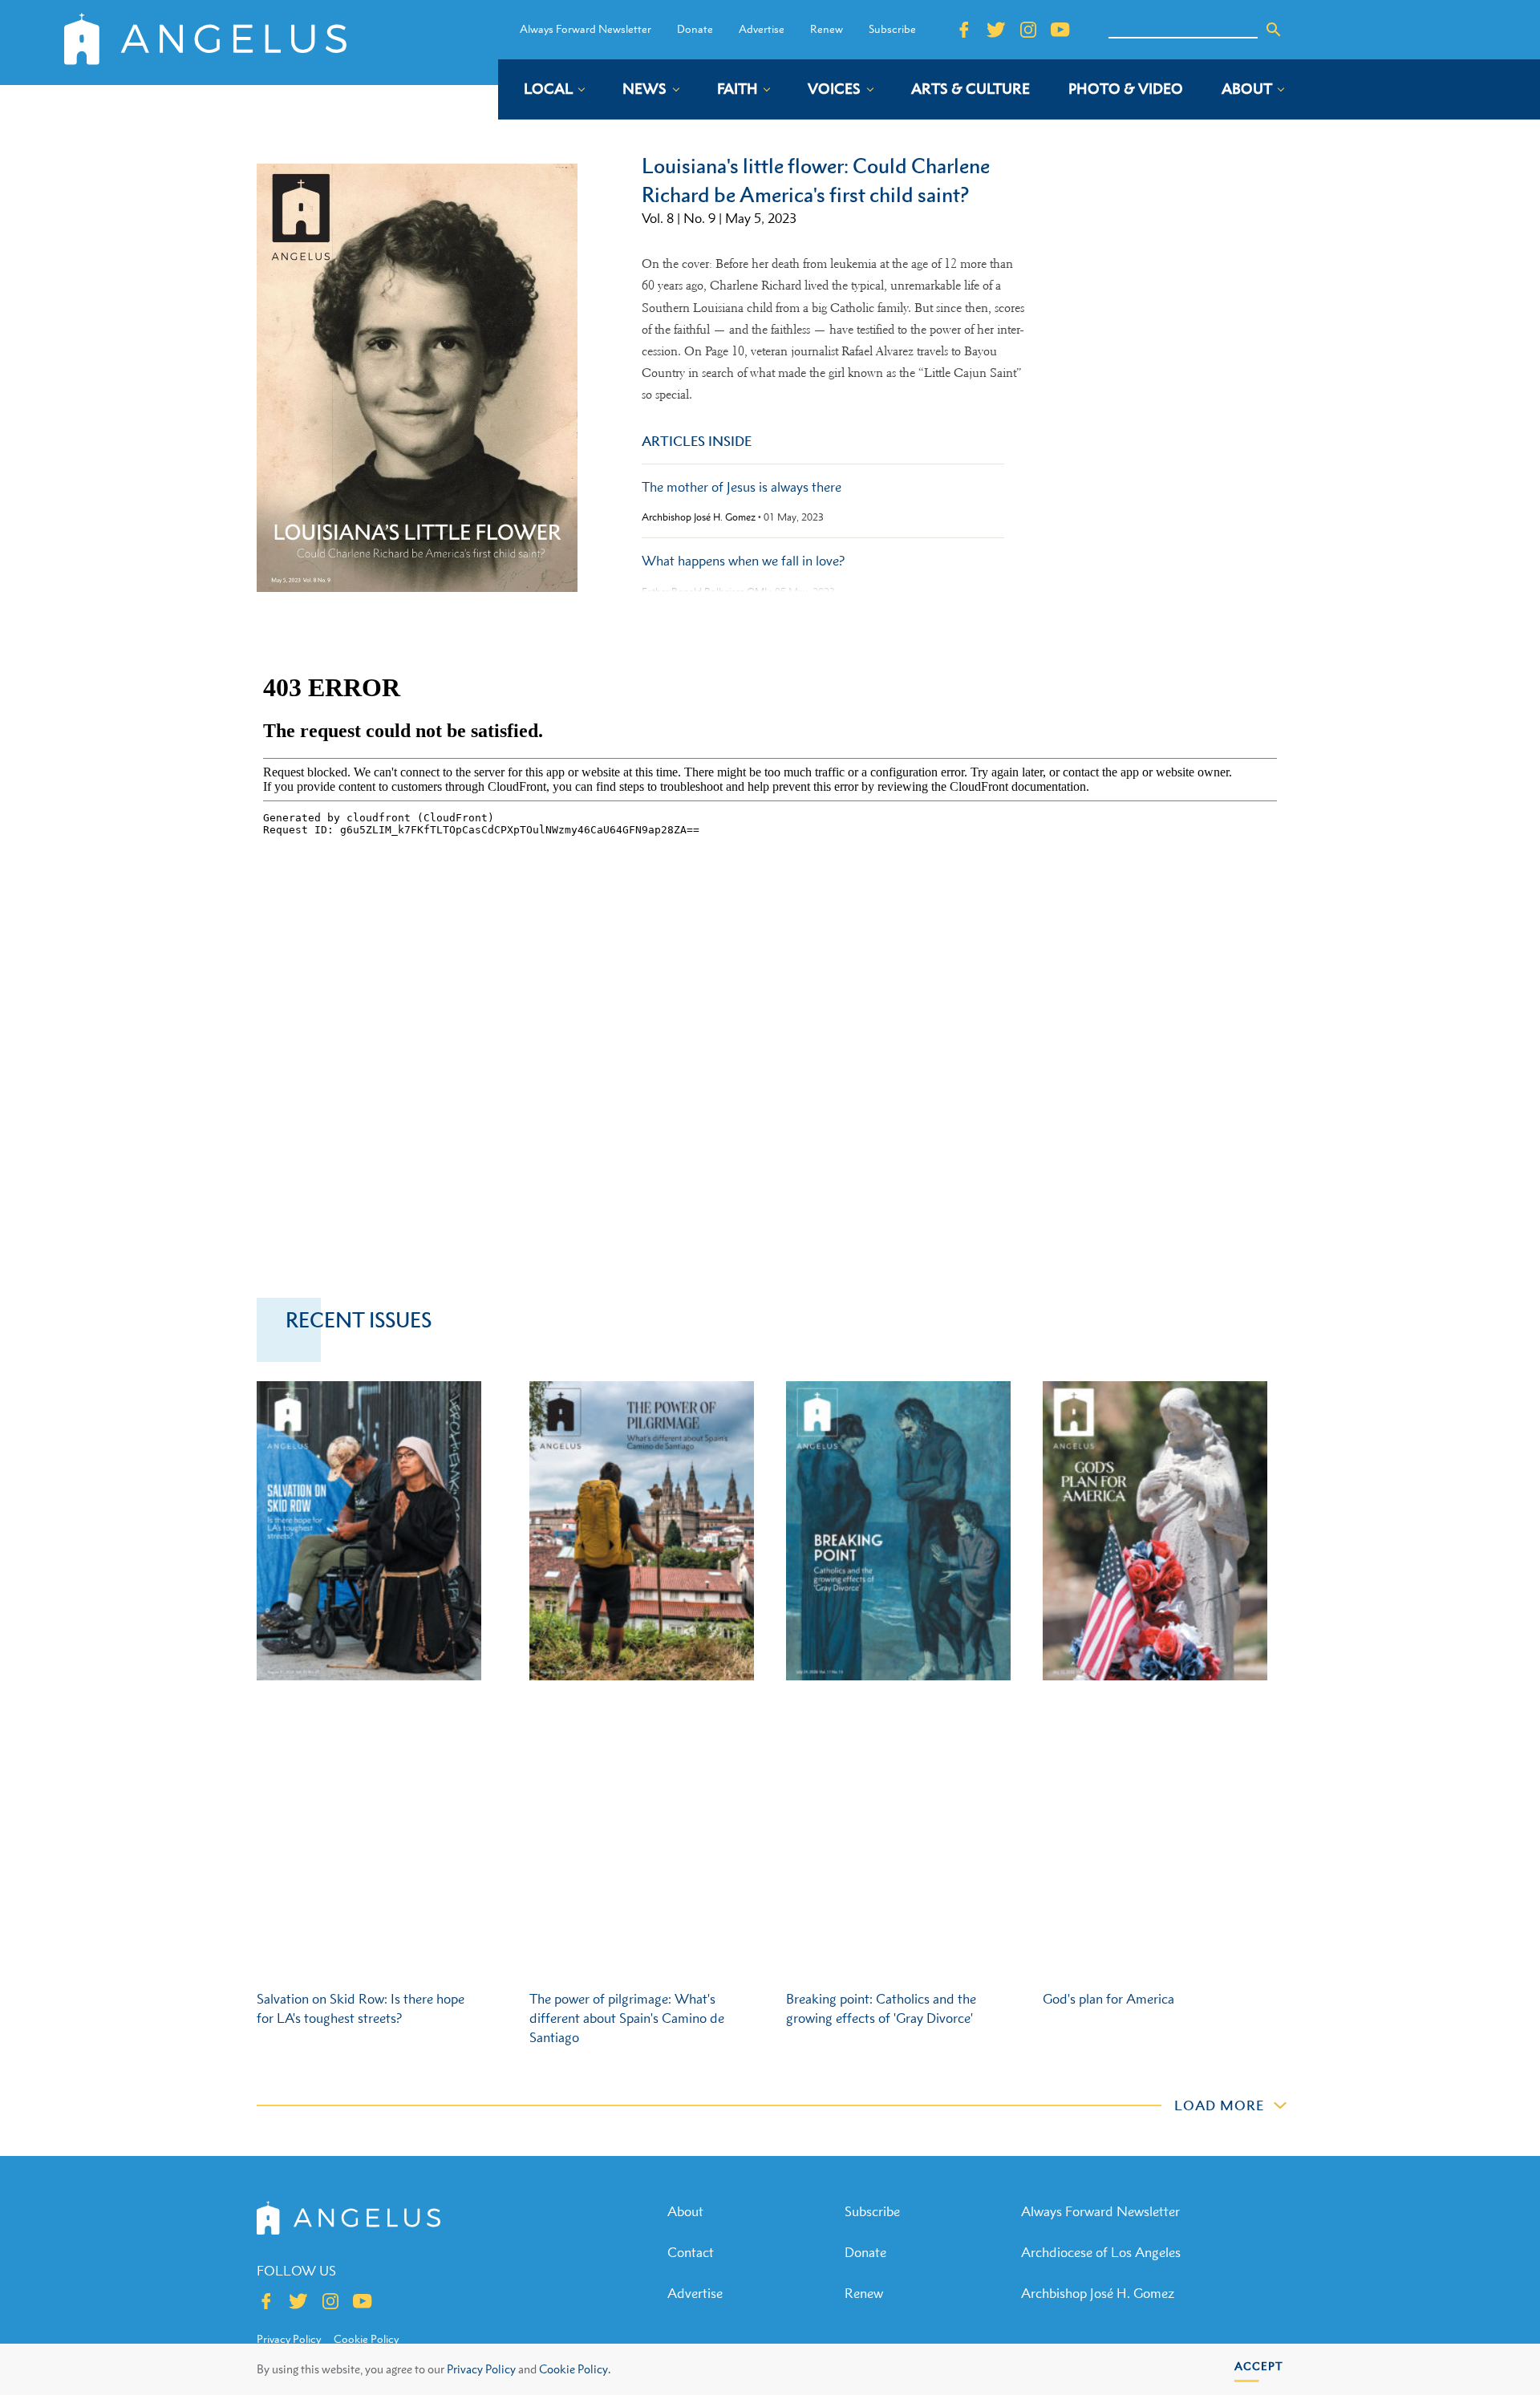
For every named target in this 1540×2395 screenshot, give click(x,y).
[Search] (1274, 30)
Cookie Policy (366, 2339)
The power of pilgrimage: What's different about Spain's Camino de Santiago (627, 2018)
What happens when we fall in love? (743, 561)
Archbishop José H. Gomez (699, 517)
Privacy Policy (481, 2369)
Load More (1219, 2105)
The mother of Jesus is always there (742, 487)
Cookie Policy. (575, 2369)
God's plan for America (1108, 1999)
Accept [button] (1259, 2366)
